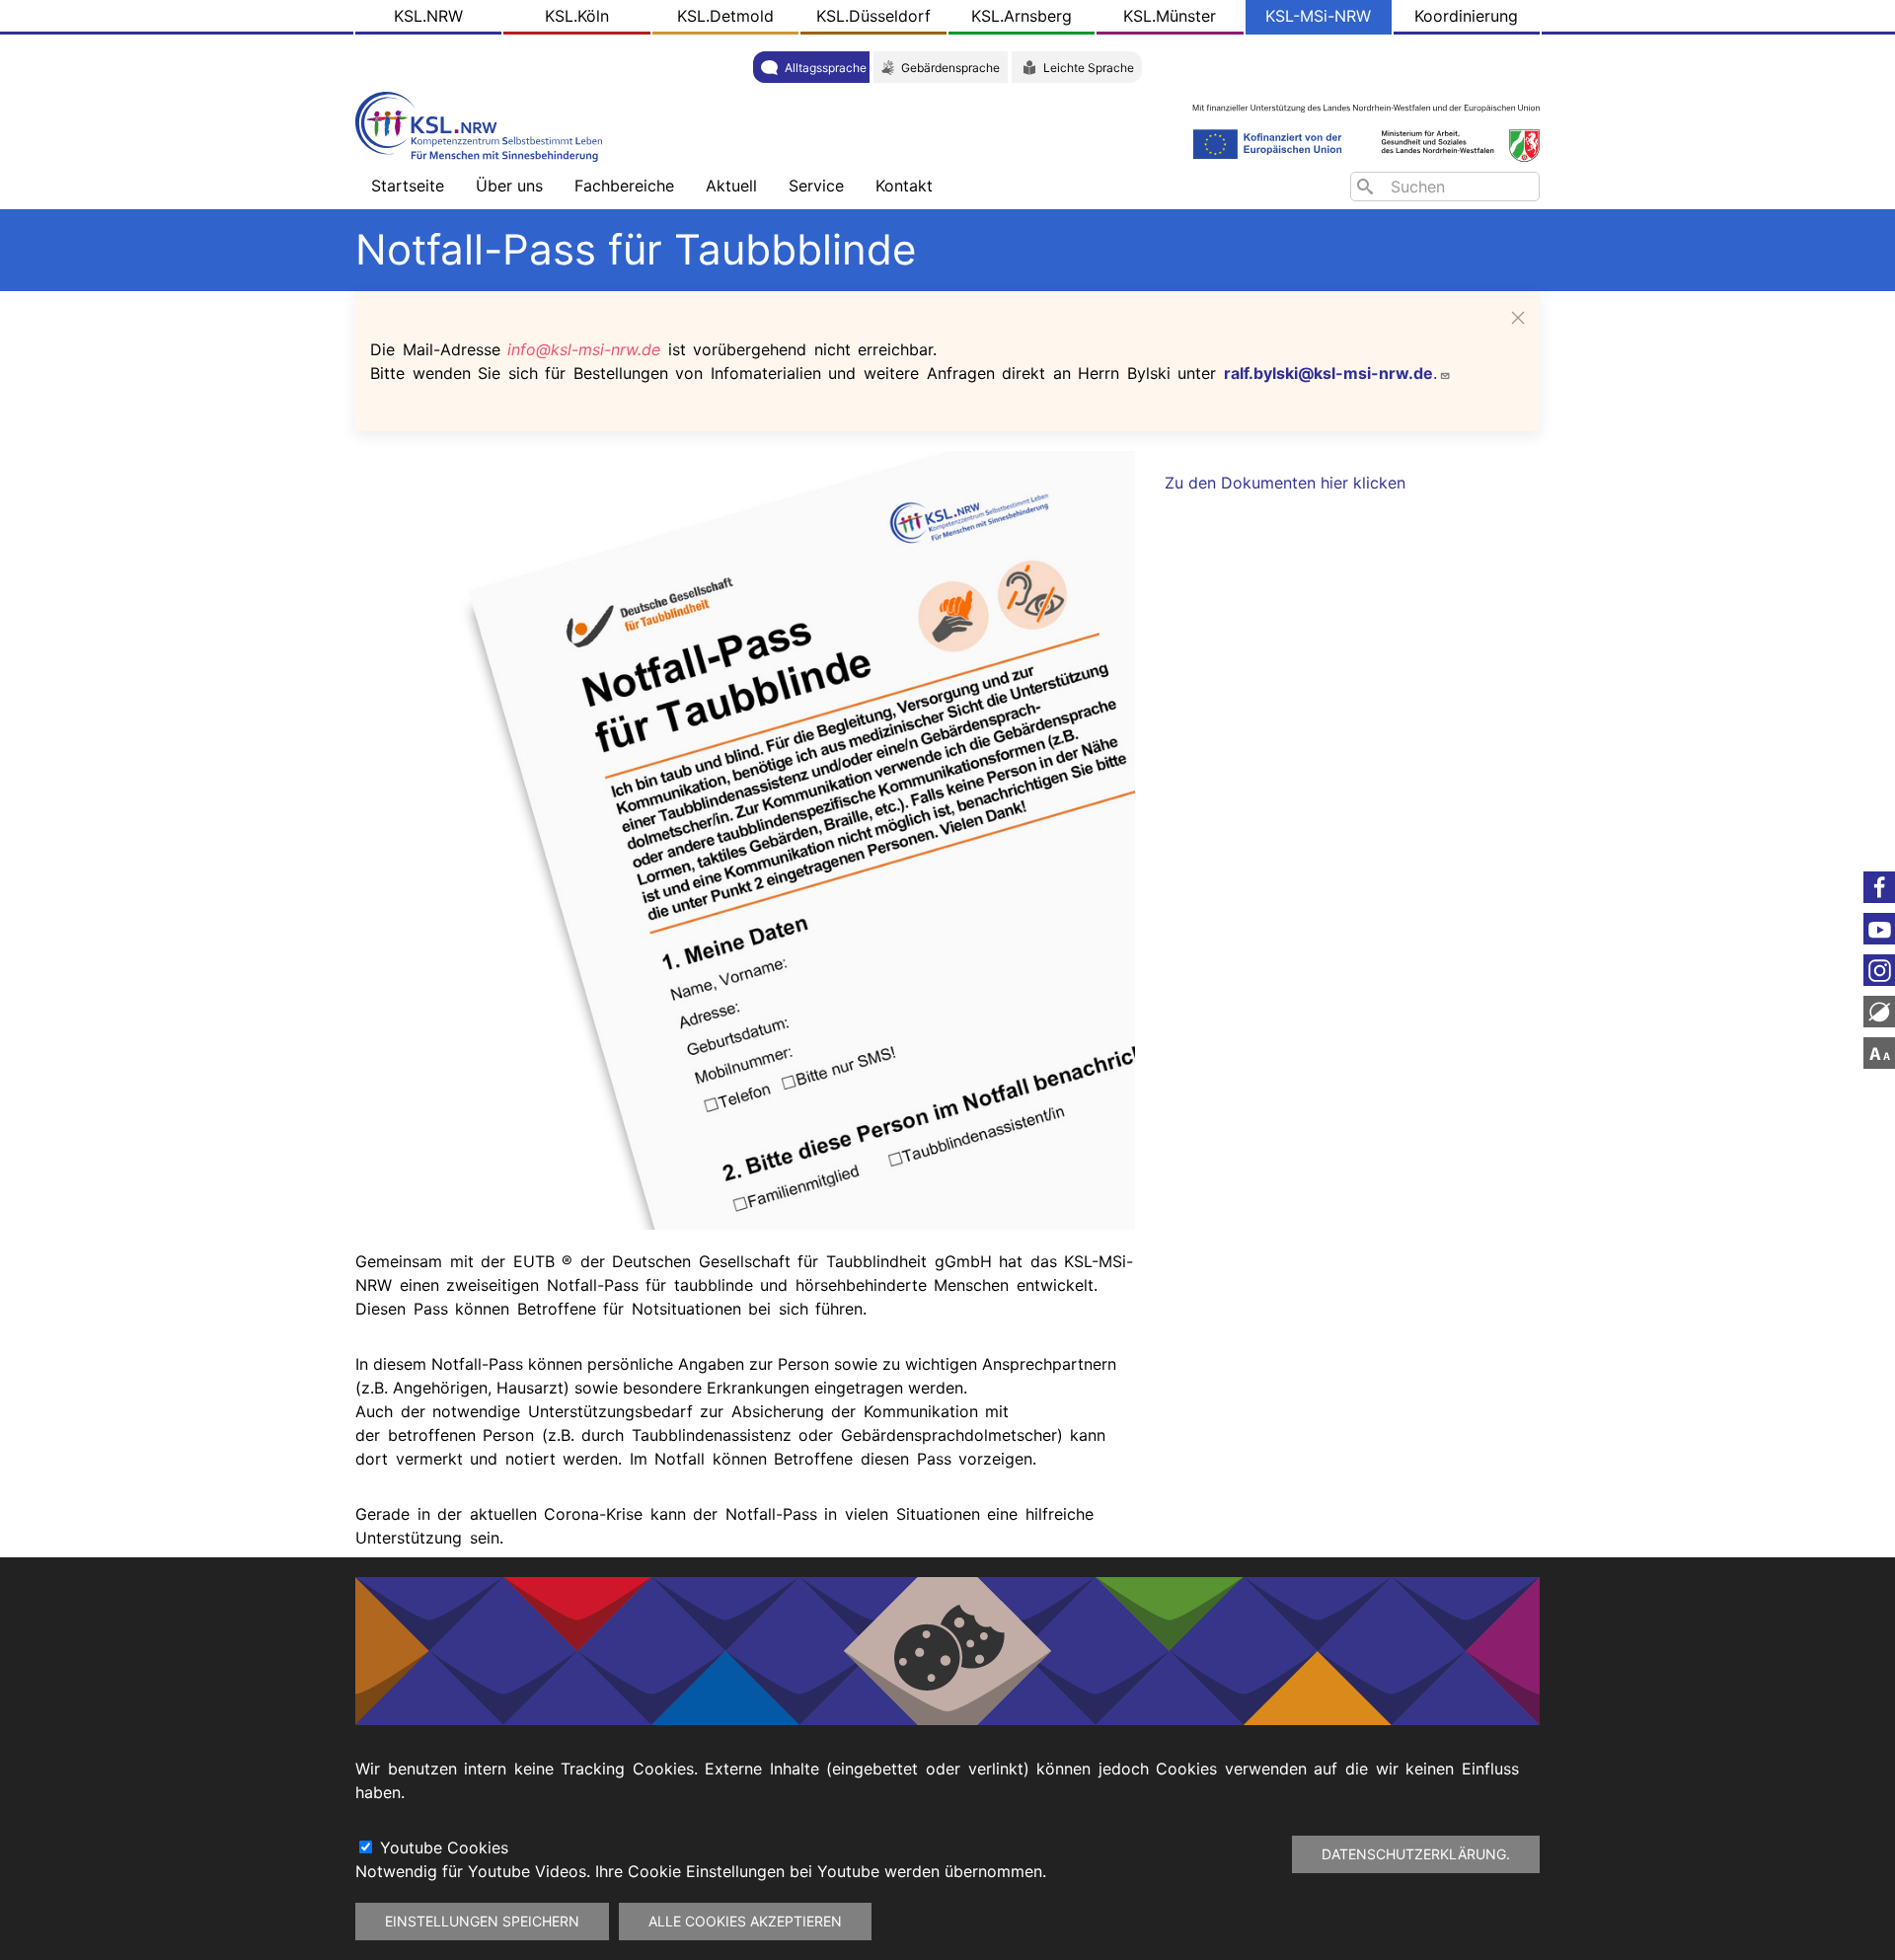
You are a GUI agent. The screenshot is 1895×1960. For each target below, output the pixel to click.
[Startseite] (484, 125)
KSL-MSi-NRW (1318, 16)
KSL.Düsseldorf (873, 16)
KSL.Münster (1170, 16)
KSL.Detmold (725, 16)
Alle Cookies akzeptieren (745, 1921)
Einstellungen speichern (482, 1921)
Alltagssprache (826, 68)
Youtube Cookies (444, 1847)
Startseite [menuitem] (408, 186)
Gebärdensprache (950, 68)
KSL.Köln (577, 16)
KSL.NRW (428, 16)
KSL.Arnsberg (1022, 16)
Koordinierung (1466, 16)
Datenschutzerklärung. (1416, 1854)
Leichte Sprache (1089, 68)
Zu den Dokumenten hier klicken (1285, 483)
